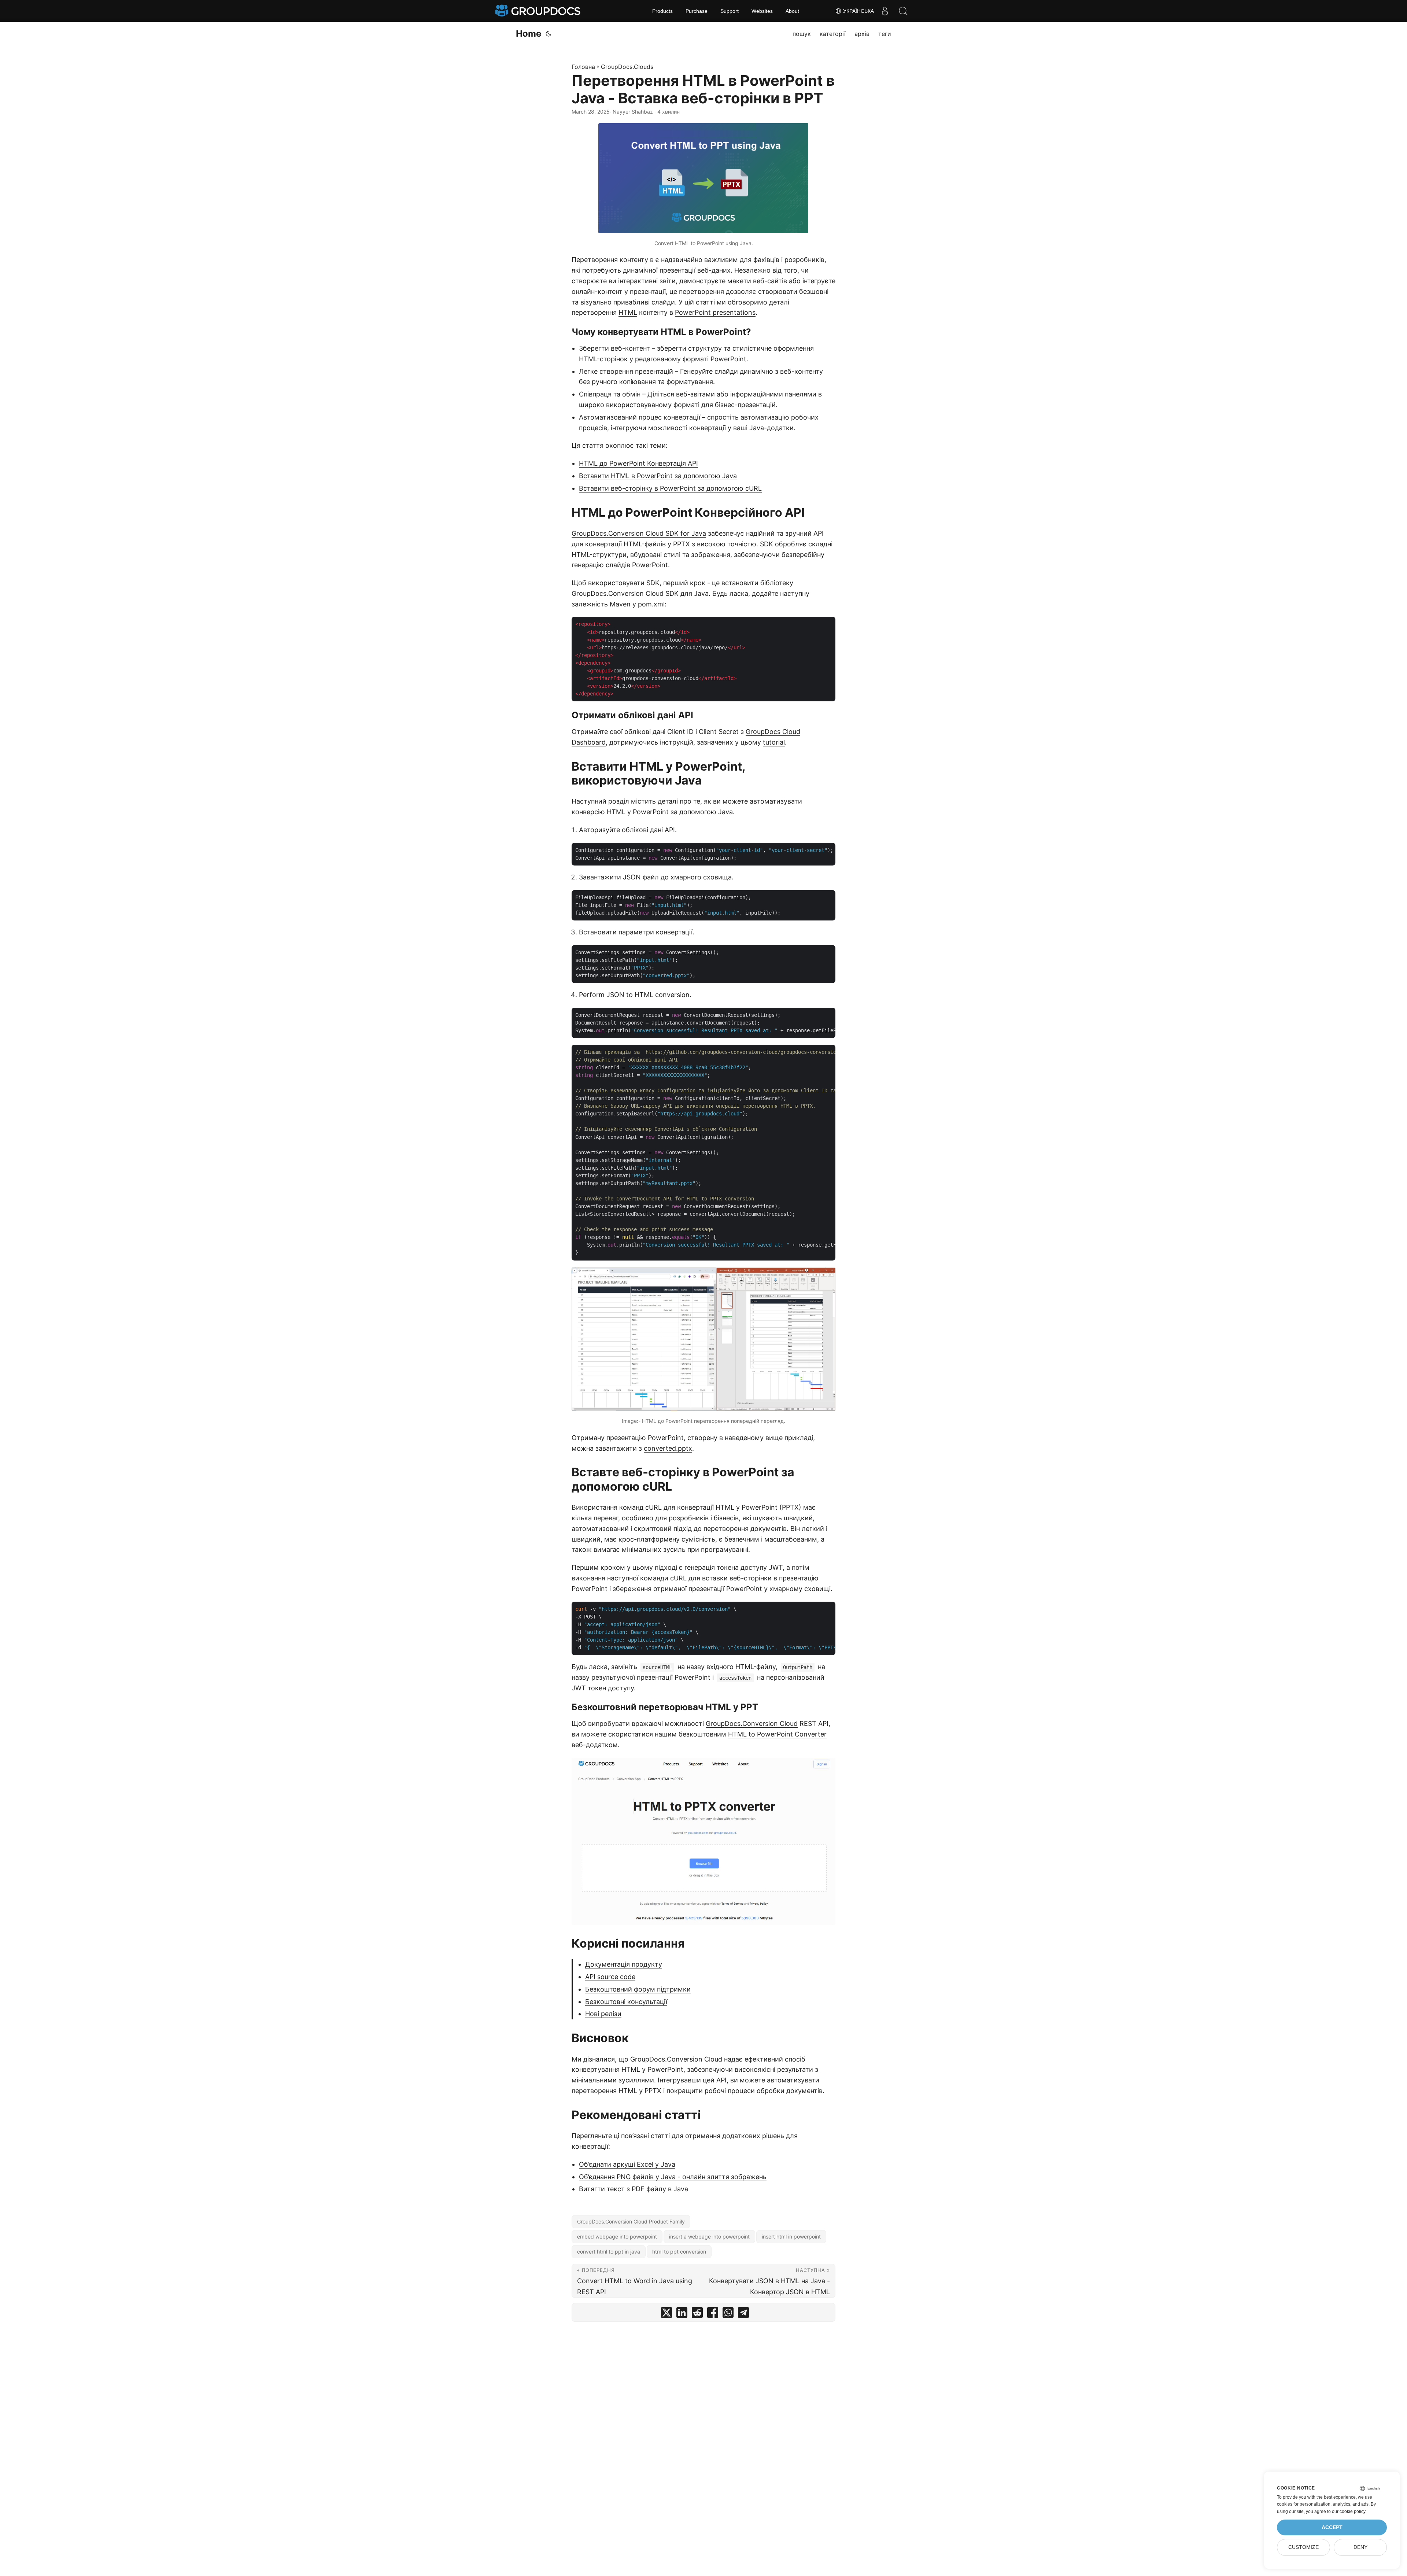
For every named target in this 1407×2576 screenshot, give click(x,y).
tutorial (774, 742)
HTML (628, 312)
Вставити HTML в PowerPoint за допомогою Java (658, 476)
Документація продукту (624, 1964)
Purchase (697, 11)
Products (662, 11)
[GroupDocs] (539, 11)
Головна (583, 67)
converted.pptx (668, 1448)
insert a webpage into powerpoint (709, 2237)
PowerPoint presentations (715, 312)
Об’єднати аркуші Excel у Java (627, 2164)
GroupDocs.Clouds (627, 67)
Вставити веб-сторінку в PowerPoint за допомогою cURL (670, 488)
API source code (610, 1977)
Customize (1303, 2547)
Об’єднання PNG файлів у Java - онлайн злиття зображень (673, 2177)
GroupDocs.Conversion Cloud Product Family (631, 2221)
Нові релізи (603, 2014)
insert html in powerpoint (791, 2237)
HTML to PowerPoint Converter (777, 1734)
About (792, 11)
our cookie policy (1349, 2512)
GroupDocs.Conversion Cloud (752, 1724)
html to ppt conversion (679, 2252)
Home (529, 34)
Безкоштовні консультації (626, 2002)
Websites (762, 11)
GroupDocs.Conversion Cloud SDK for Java (639, 533)
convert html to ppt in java (609, 2252)
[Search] (903, 11)
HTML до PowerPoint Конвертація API (638, 463)
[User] (885, 11)
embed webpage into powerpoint (617, 2237)
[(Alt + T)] (549, 34)
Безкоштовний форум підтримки (638, 1989)
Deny (1360, 2547)
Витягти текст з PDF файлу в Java (634, 2189)
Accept (1332, 2527)
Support (730, 11)
